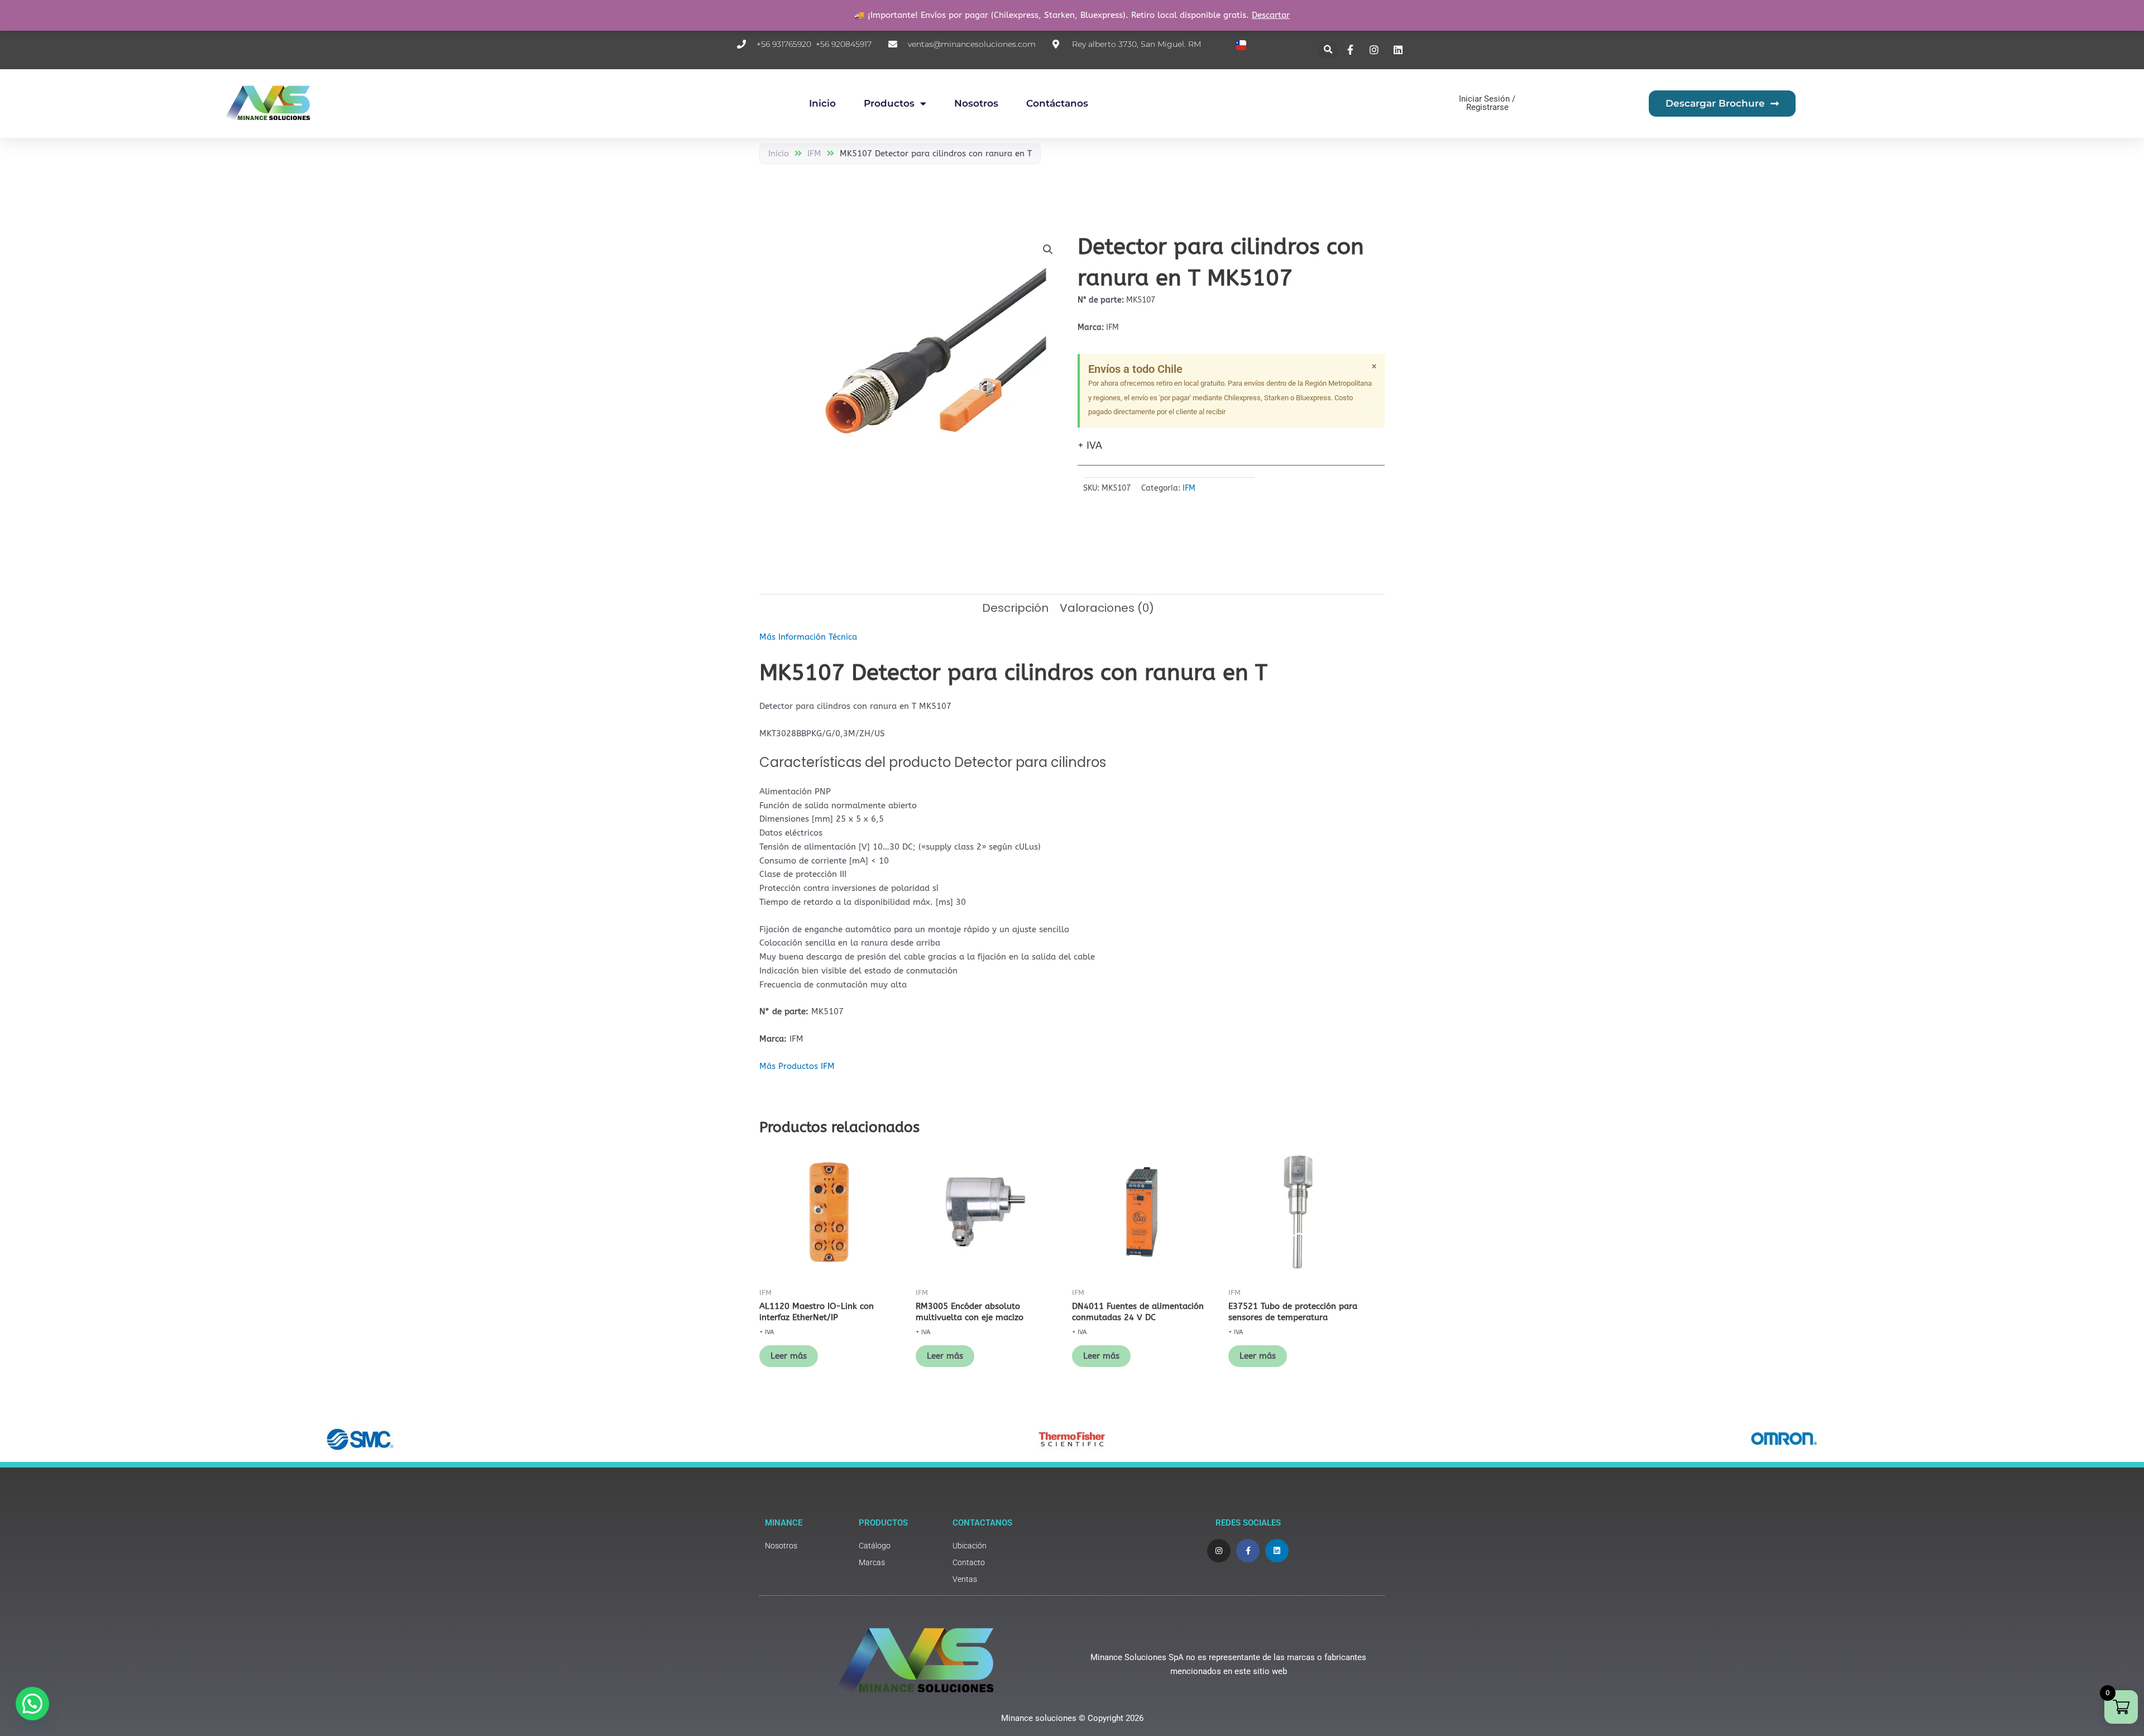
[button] (1328, 50)
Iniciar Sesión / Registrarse (1487, 103)
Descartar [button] (1271, 15)
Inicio (822, 103)
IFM (814, 154)
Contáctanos (1057, 103)
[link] (806, 1546)
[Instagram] (1376, 50)
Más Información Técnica (808, 637)
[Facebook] (1352, 50)
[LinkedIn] (1399, 50)
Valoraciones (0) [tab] (1107, 608)
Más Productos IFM (797, 1066)
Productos (889, 103)
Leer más (789, 1356)
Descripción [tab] (1015, 608)
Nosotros (976, 103)
